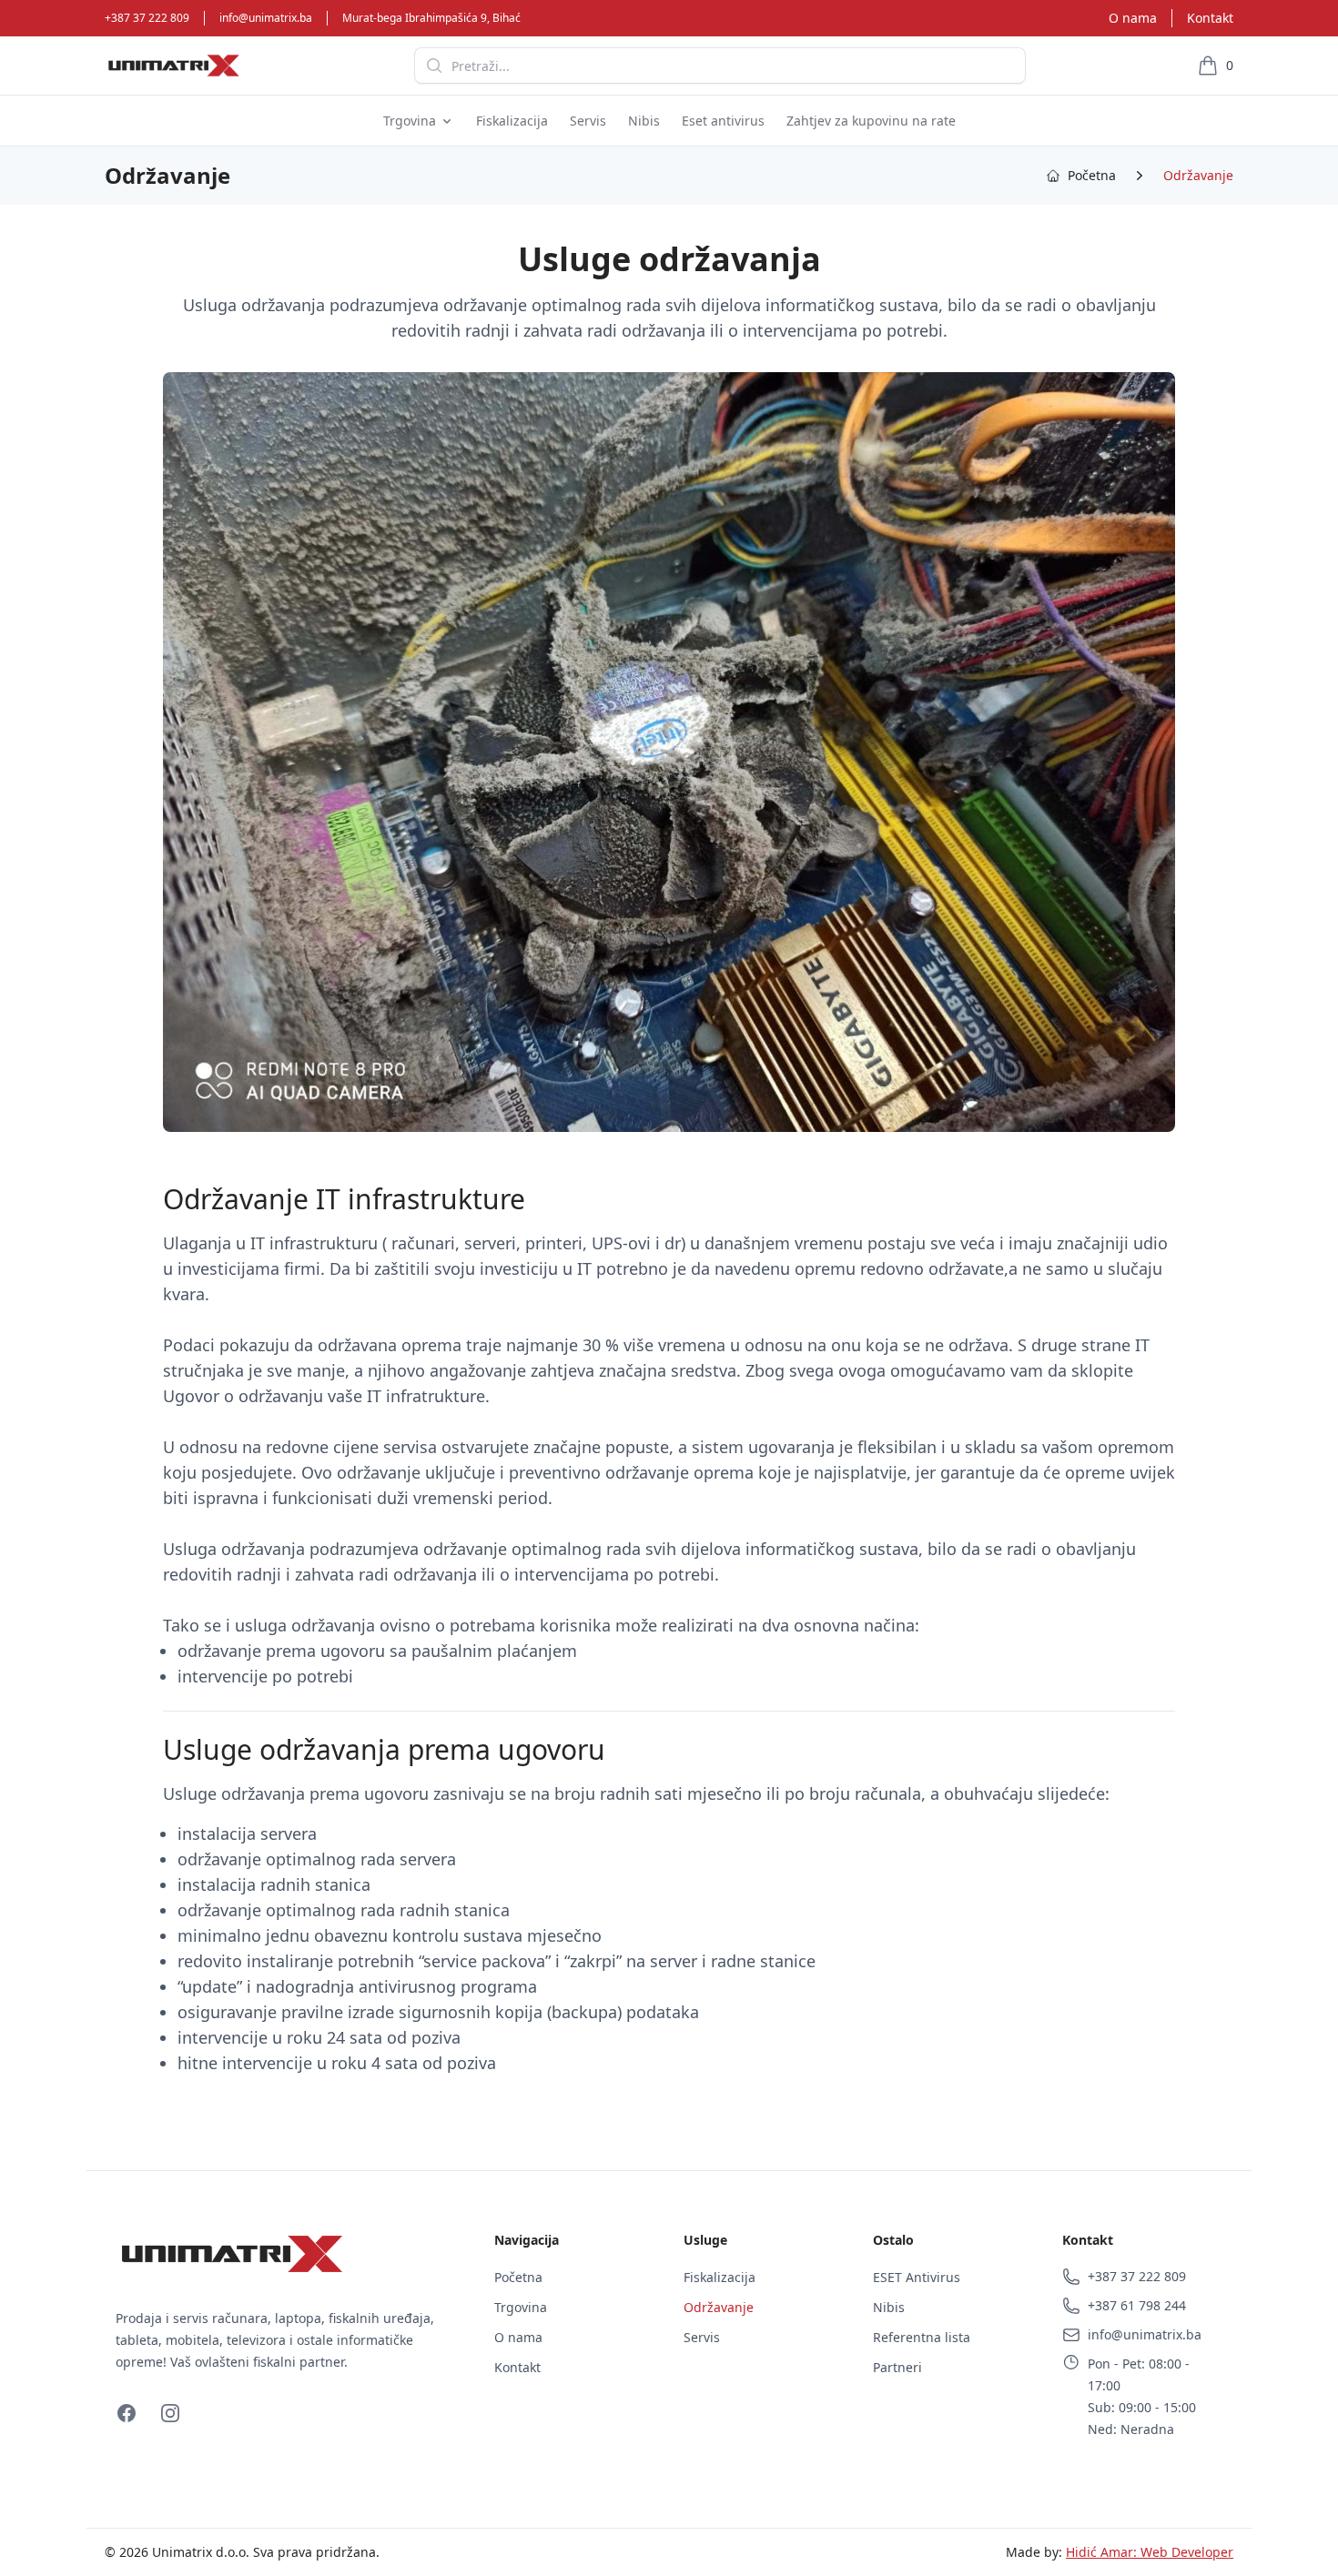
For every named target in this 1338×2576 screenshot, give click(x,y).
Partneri (897, 2367)
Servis (702, 2337)
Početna (518, 2277)
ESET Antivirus (917, 2277)
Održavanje (1198, 175)
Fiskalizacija (720, 2277)
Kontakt (1210, 18)
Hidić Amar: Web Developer (1150, 2552)
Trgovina (521, 2307)
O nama (1133, 18)
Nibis (889, 2307)
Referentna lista (922, 2337)
